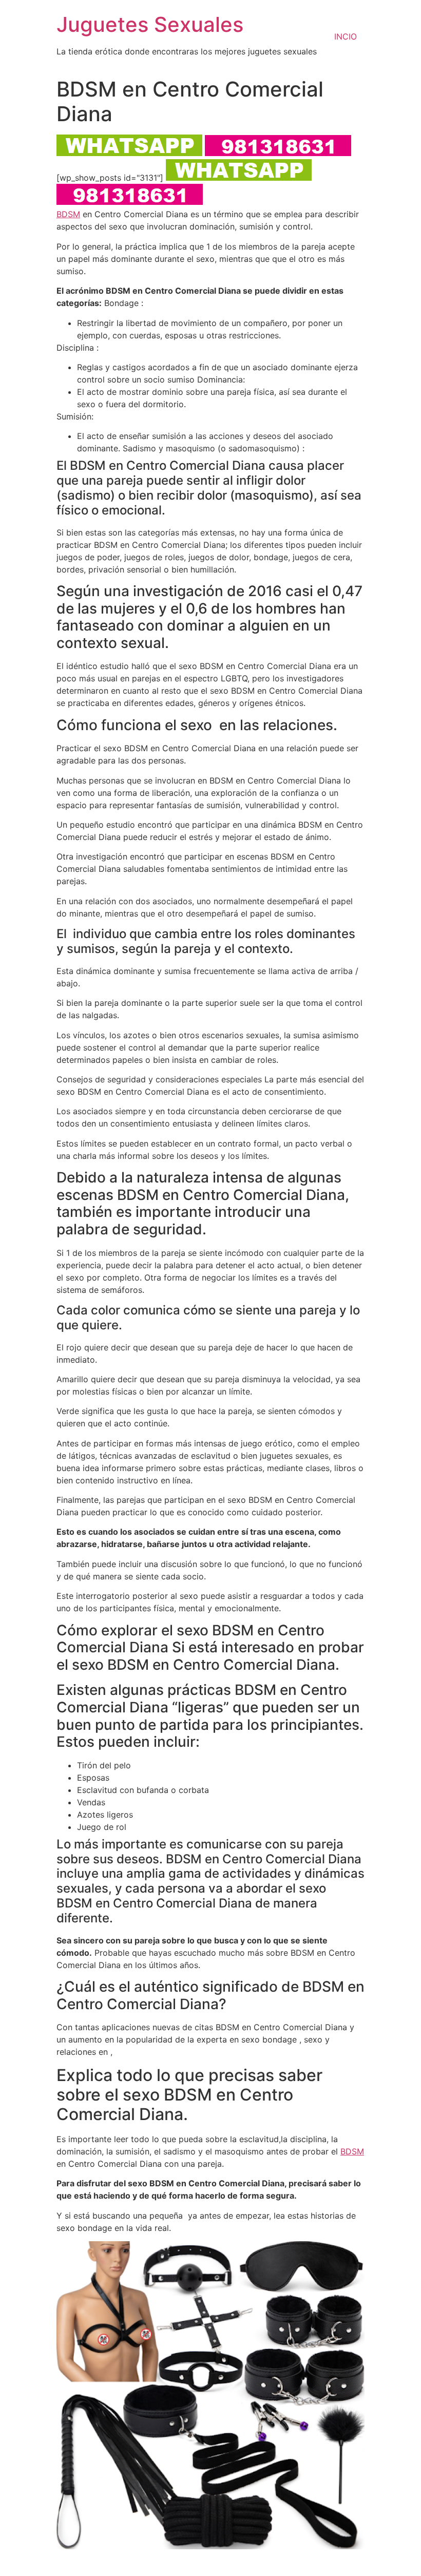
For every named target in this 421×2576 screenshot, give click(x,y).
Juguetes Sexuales (150, 24)
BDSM (68, 214)
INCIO (346, 36)
